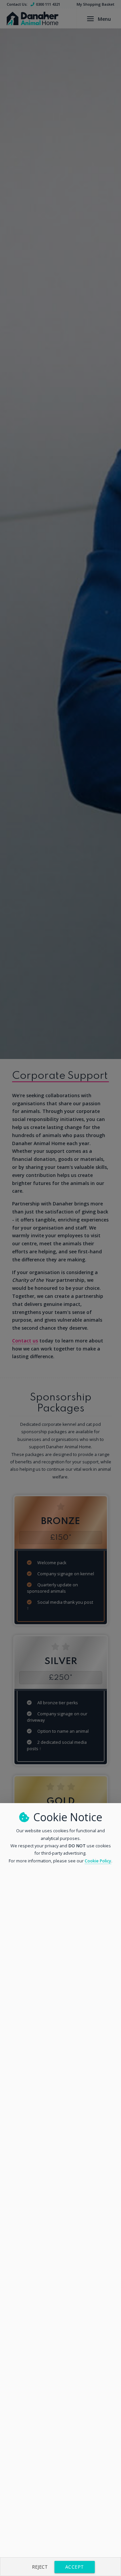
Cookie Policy (98, 1861)
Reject (40, 2567)
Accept (75, 2567)
